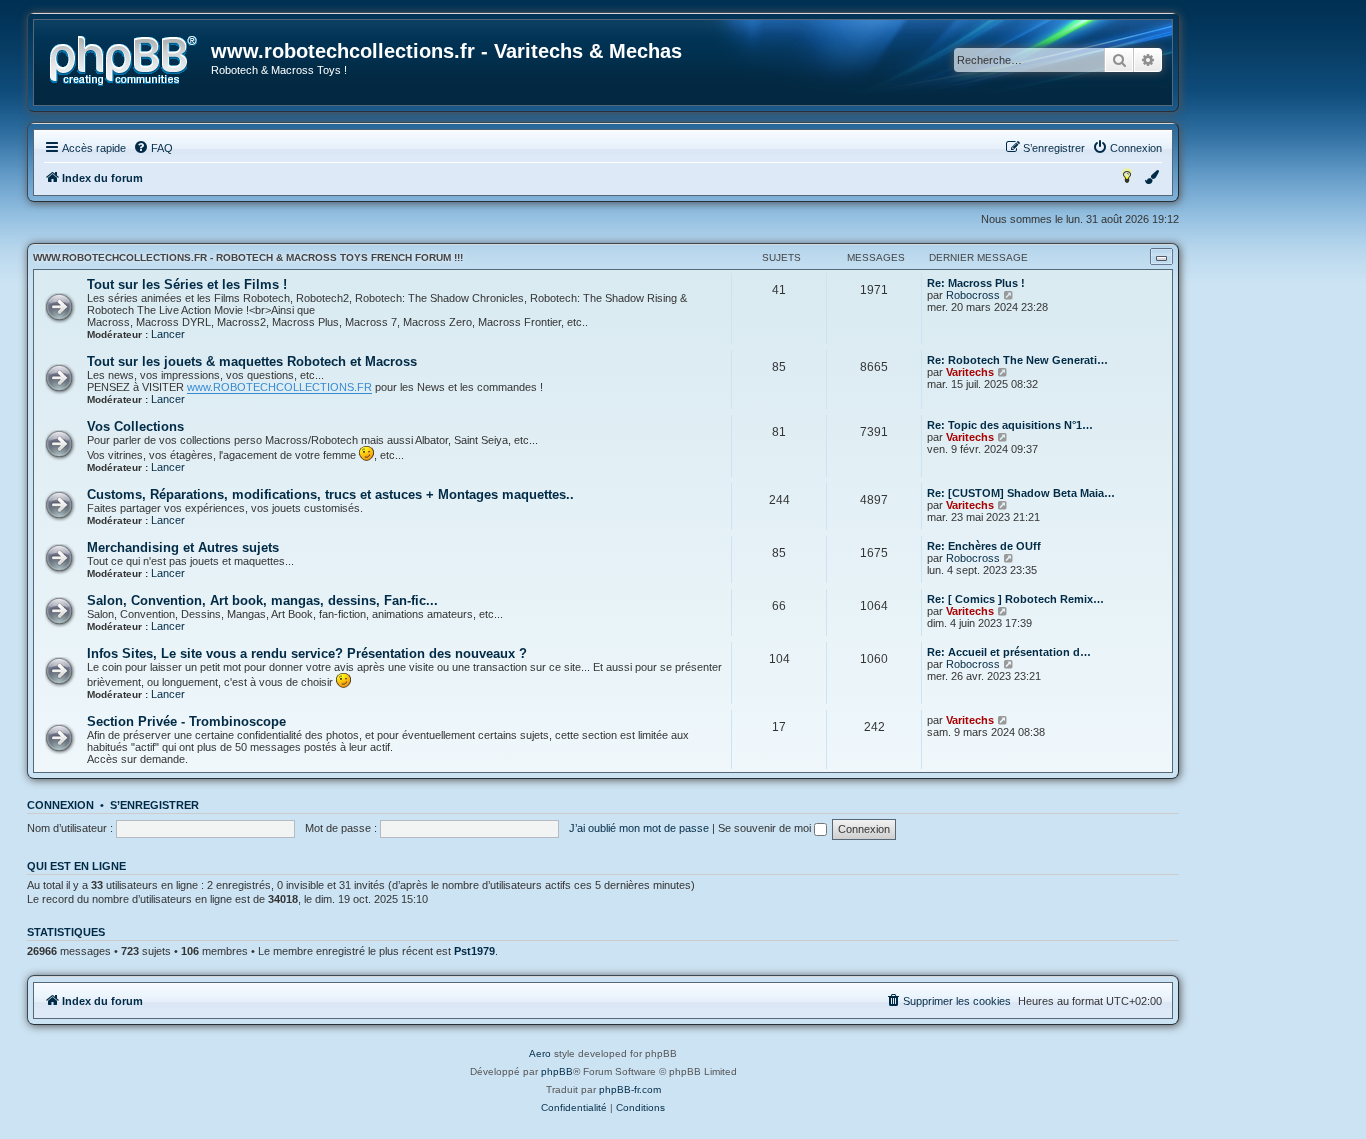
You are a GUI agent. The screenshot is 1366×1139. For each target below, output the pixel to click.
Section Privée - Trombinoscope (186, 721)
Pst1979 (474, 951)
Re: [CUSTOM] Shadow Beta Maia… (1021, 493)
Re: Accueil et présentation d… (1009, 652)
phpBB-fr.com (630, 1089)
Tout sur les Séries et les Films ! (187, 284)
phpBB (557, 1071)
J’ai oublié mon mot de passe (639, 828)
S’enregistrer (154, 805)
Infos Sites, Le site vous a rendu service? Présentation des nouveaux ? (307, 653)
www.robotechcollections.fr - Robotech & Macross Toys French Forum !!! (248, 257)
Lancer (168, 334)
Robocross (973, 295)
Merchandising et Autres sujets (183, 547)
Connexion (60, 805)
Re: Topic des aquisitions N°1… (1010, 425)
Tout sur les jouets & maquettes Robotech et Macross (252, 361)
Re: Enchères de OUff (984, 546)
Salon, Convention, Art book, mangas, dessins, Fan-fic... (262, 600)
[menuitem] (153, 148)
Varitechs (970, 372)
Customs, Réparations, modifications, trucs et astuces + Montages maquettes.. (330, 494)
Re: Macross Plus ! (976, 283)
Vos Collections (135, 426)
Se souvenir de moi (766, 828)
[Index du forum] (123, 61)
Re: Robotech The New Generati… (1017, 360)
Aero (540, 1053)
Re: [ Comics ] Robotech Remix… (1015, 599)
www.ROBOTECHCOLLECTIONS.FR (279, 387)
